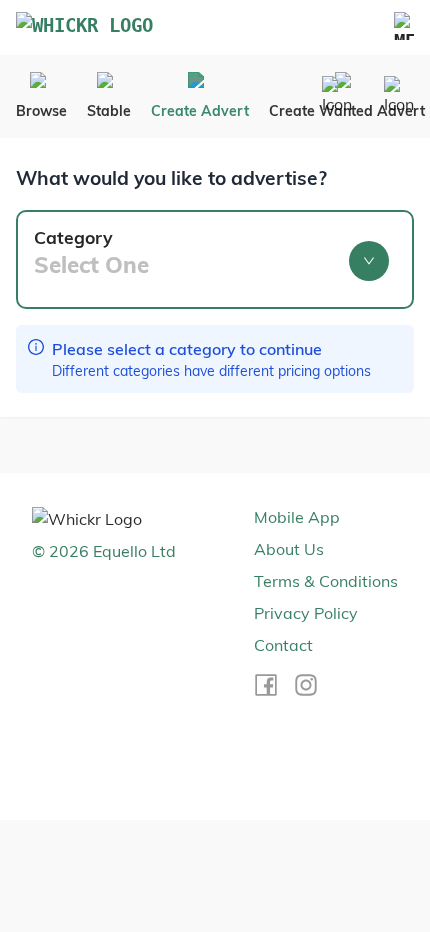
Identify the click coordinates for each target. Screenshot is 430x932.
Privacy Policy (306, 613)
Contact (283, 645)
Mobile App (297, 517)
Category (91, 252)
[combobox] (201, 268)
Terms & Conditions (326, 581)
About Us (289, 549)
